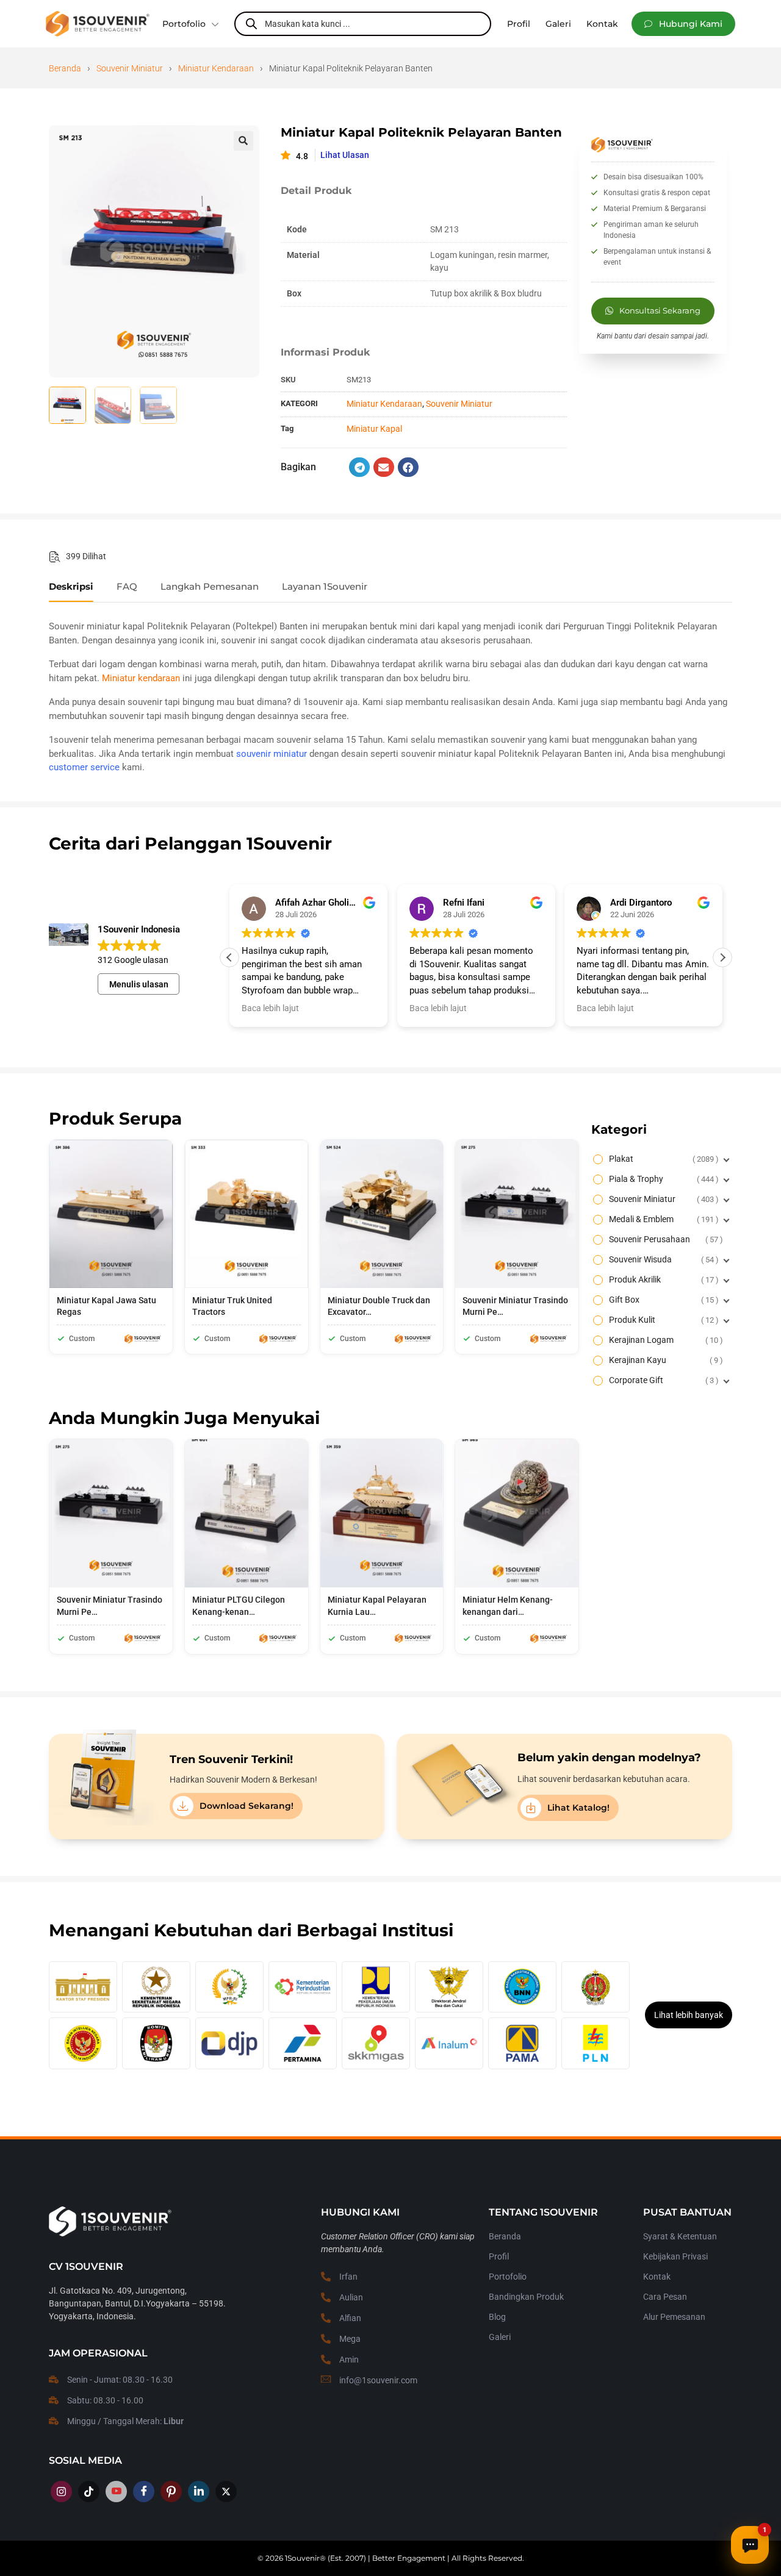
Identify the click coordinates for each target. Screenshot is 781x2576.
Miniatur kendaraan (141, 678)
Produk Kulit (662, 1320)
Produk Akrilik (662, 1279)
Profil (499, 2256)
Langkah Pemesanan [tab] (210, 587)
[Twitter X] (226, 2492)
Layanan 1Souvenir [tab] (325, 587)
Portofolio (184, 24)
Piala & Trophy (662, 1179)
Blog (497, 2317)
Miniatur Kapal (374, 429)
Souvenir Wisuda (662, 1259)
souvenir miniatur (272, 754)
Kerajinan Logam (664, 1340)
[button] (683, 24)
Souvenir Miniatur (130, 68)
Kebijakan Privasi (675, 2256)
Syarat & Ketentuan (680, 2236)
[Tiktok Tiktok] (89, 2492)
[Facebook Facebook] (144, 2492)
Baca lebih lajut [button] (270, 1008)
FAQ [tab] (127, 587)
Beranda (65, 68)
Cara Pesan (665, 2297)
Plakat (662, 1159)
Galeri (500, 2337)
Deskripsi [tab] (71, 587)
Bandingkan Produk (526, 2297)
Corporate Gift (662, 1380)
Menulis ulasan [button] (139, 984)
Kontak (657, 2277)
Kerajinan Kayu (664, 1360)
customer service (84, 767)
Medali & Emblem (662, 1219)
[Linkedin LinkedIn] (199, 2492)
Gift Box (662, 1300)
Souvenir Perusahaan (664, 1239)
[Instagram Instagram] (61, 2492)
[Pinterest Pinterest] (171, 2492)
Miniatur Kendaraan (216, 68)
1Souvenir (302, 2558)
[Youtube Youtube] (116, 2492)
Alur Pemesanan (674, 2317)
